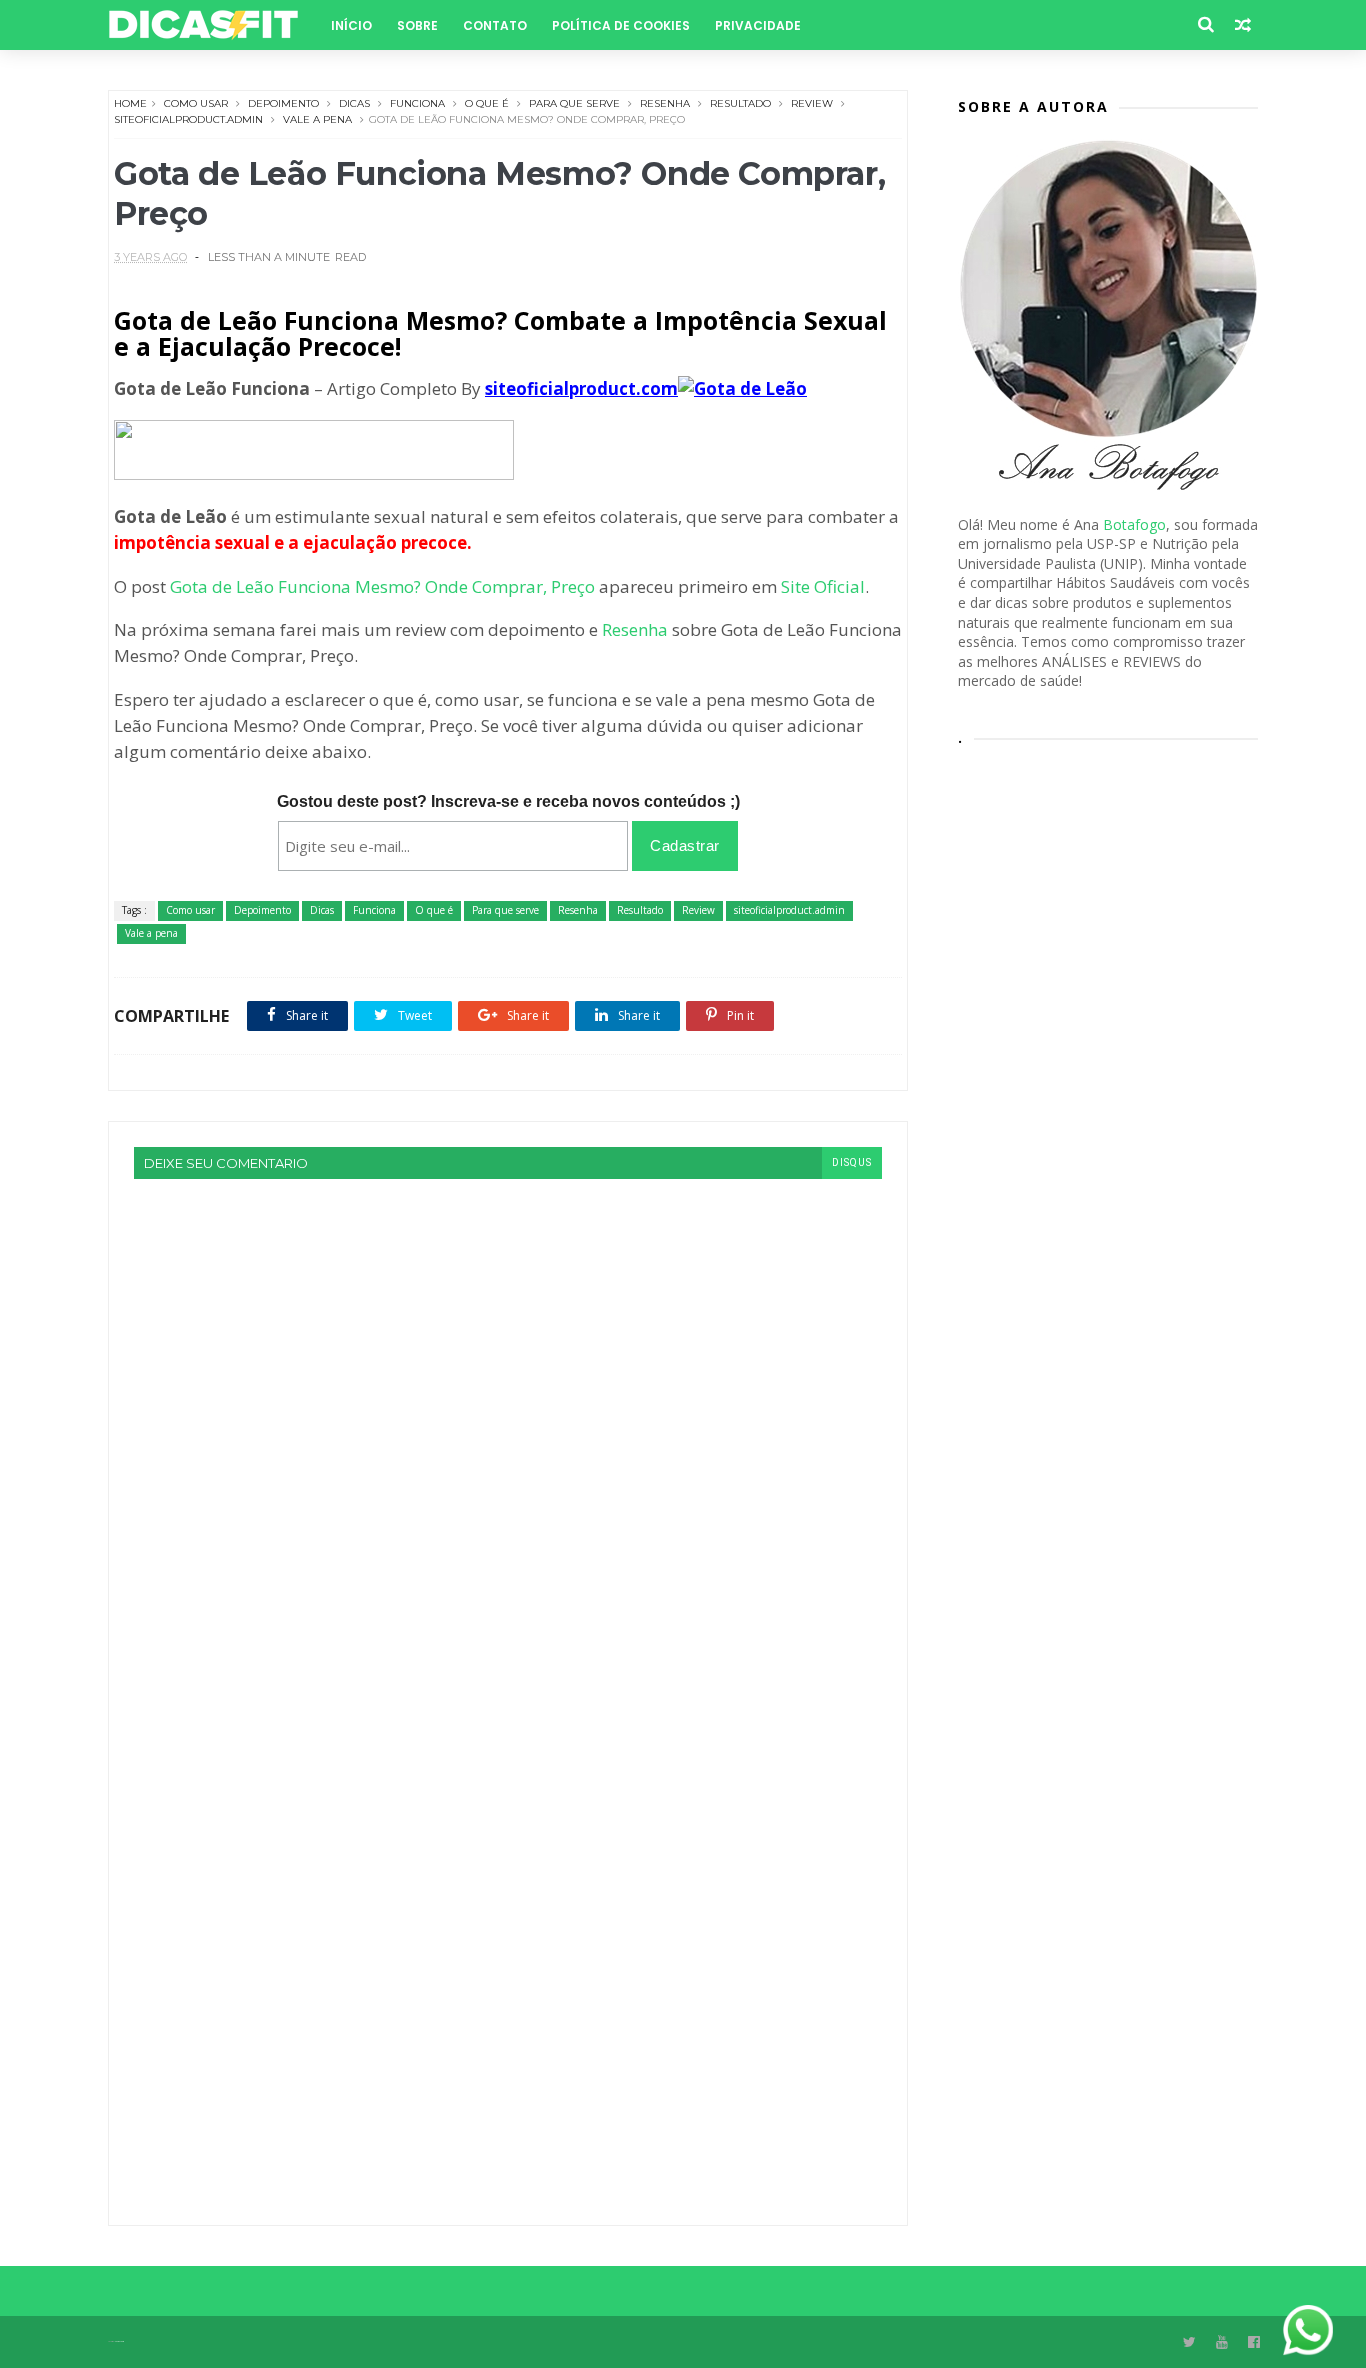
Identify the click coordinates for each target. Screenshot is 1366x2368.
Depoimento (283, 103)
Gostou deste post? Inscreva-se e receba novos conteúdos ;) (508, 801)
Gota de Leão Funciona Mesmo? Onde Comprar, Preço (382, 586)
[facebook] (1254, 2342)
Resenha (665, 103)
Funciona (417, 103)
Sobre (417, 25)
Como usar (196, 103)
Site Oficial (823, 586)
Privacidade (758, 25)
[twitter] (1189, 2342)
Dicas (354, 103)
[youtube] (1222, 2342)
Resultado (740, 103)
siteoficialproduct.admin (188, 119)
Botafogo (1134, 524)
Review (812, 103)
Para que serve (574, 103)
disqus (852, 1162)
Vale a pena (317, 119)
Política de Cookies (621, 25)
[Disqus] (508, 1429)
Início (351, 25)
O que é (487, 103)
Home (130, 103)
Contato (495, 25)
